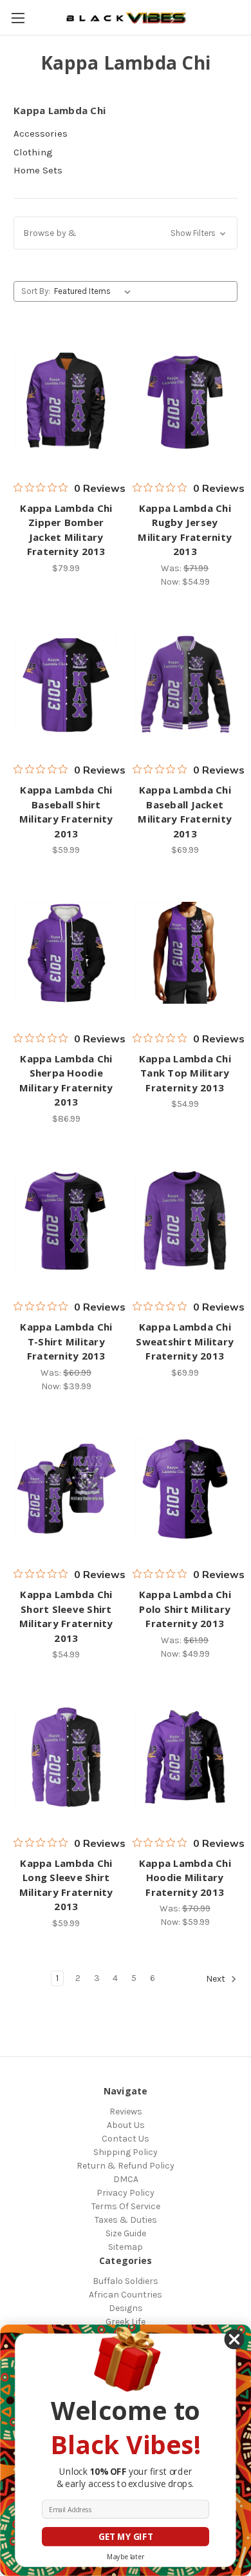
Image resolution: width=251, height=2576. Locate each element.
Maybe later (126, 2557)
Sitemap (126, 2247)
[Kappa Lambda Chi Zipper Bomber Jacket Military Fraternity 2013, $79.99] (66, 402)
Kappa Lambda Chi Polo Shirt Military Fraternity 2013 (185, 1609)
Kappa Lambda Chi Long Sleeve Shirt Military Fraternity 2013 (66, 1885)
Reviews (126, 2112)
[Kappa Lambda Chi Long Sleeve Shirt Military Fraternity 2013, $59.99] (66, 1757)
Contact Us (126, 2139)
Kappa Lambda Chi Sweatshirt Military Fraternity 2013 (185, 1341)
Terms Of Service (126, 2206)
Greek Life (126, 2322)
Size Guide (126, 2233)
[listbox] (95, 291)
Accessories (41, 133)
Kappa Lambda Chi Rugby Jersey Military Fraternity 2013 (185, 530)
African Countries (126, 2295)
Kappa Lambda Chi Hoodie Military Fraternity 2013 (185, 1878)
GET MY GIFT (126, 2537)
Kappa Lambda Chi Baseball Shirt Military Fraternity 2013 (66, 812)
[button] (126, 233)
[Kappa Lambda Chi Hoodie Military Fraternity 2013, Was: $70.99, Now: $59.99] (185, 1757)
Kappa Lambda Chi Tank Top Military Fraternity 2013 (185, 1073)
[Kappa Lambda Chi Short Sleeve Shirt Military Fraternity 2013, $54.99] (66, 1489)
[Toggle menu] (18, 18)
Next (217, 1979)
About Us (126, 2125)
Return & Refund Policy (126, 2166)
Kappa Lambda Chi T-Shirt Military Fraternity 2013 (66, 1341)
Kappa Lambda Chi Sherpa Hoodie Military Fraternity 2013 (66, 1080)
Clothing (33, 152)
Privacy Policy (126, 2193)
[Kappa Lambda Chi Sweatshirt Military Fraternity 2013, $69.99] (185, 1222)
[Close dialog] (235, 2340)
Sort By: (36, 291)
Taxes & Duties (126, 2220)
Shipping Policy (126, 2152)
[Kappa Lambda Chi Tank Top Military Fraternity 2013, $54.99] (185, 953)
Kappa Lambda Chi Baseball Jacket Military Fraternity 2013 (185, 812)
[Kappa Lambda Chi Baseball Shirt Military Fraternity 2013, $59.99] (66, 685)
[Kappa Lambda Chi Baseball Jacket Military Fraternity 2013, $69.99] (185, 685)
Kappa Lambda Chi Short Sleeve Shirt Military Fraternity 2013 (66, 1616)
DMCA (126, 2179)
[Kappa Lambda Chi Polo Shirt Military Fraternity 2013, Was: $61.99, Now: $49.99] (185, 1489)
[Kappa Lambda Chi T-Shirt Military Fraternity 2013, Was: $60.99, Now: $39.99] (66, 1222)
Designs (126, 2308)
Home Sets (38, 170)
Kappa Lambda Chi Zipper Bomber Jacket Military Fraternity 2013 (66, 530)
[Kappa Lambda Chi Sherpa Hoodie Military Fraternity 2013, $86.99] (66, 953)
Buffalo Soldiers (126, 2281)
